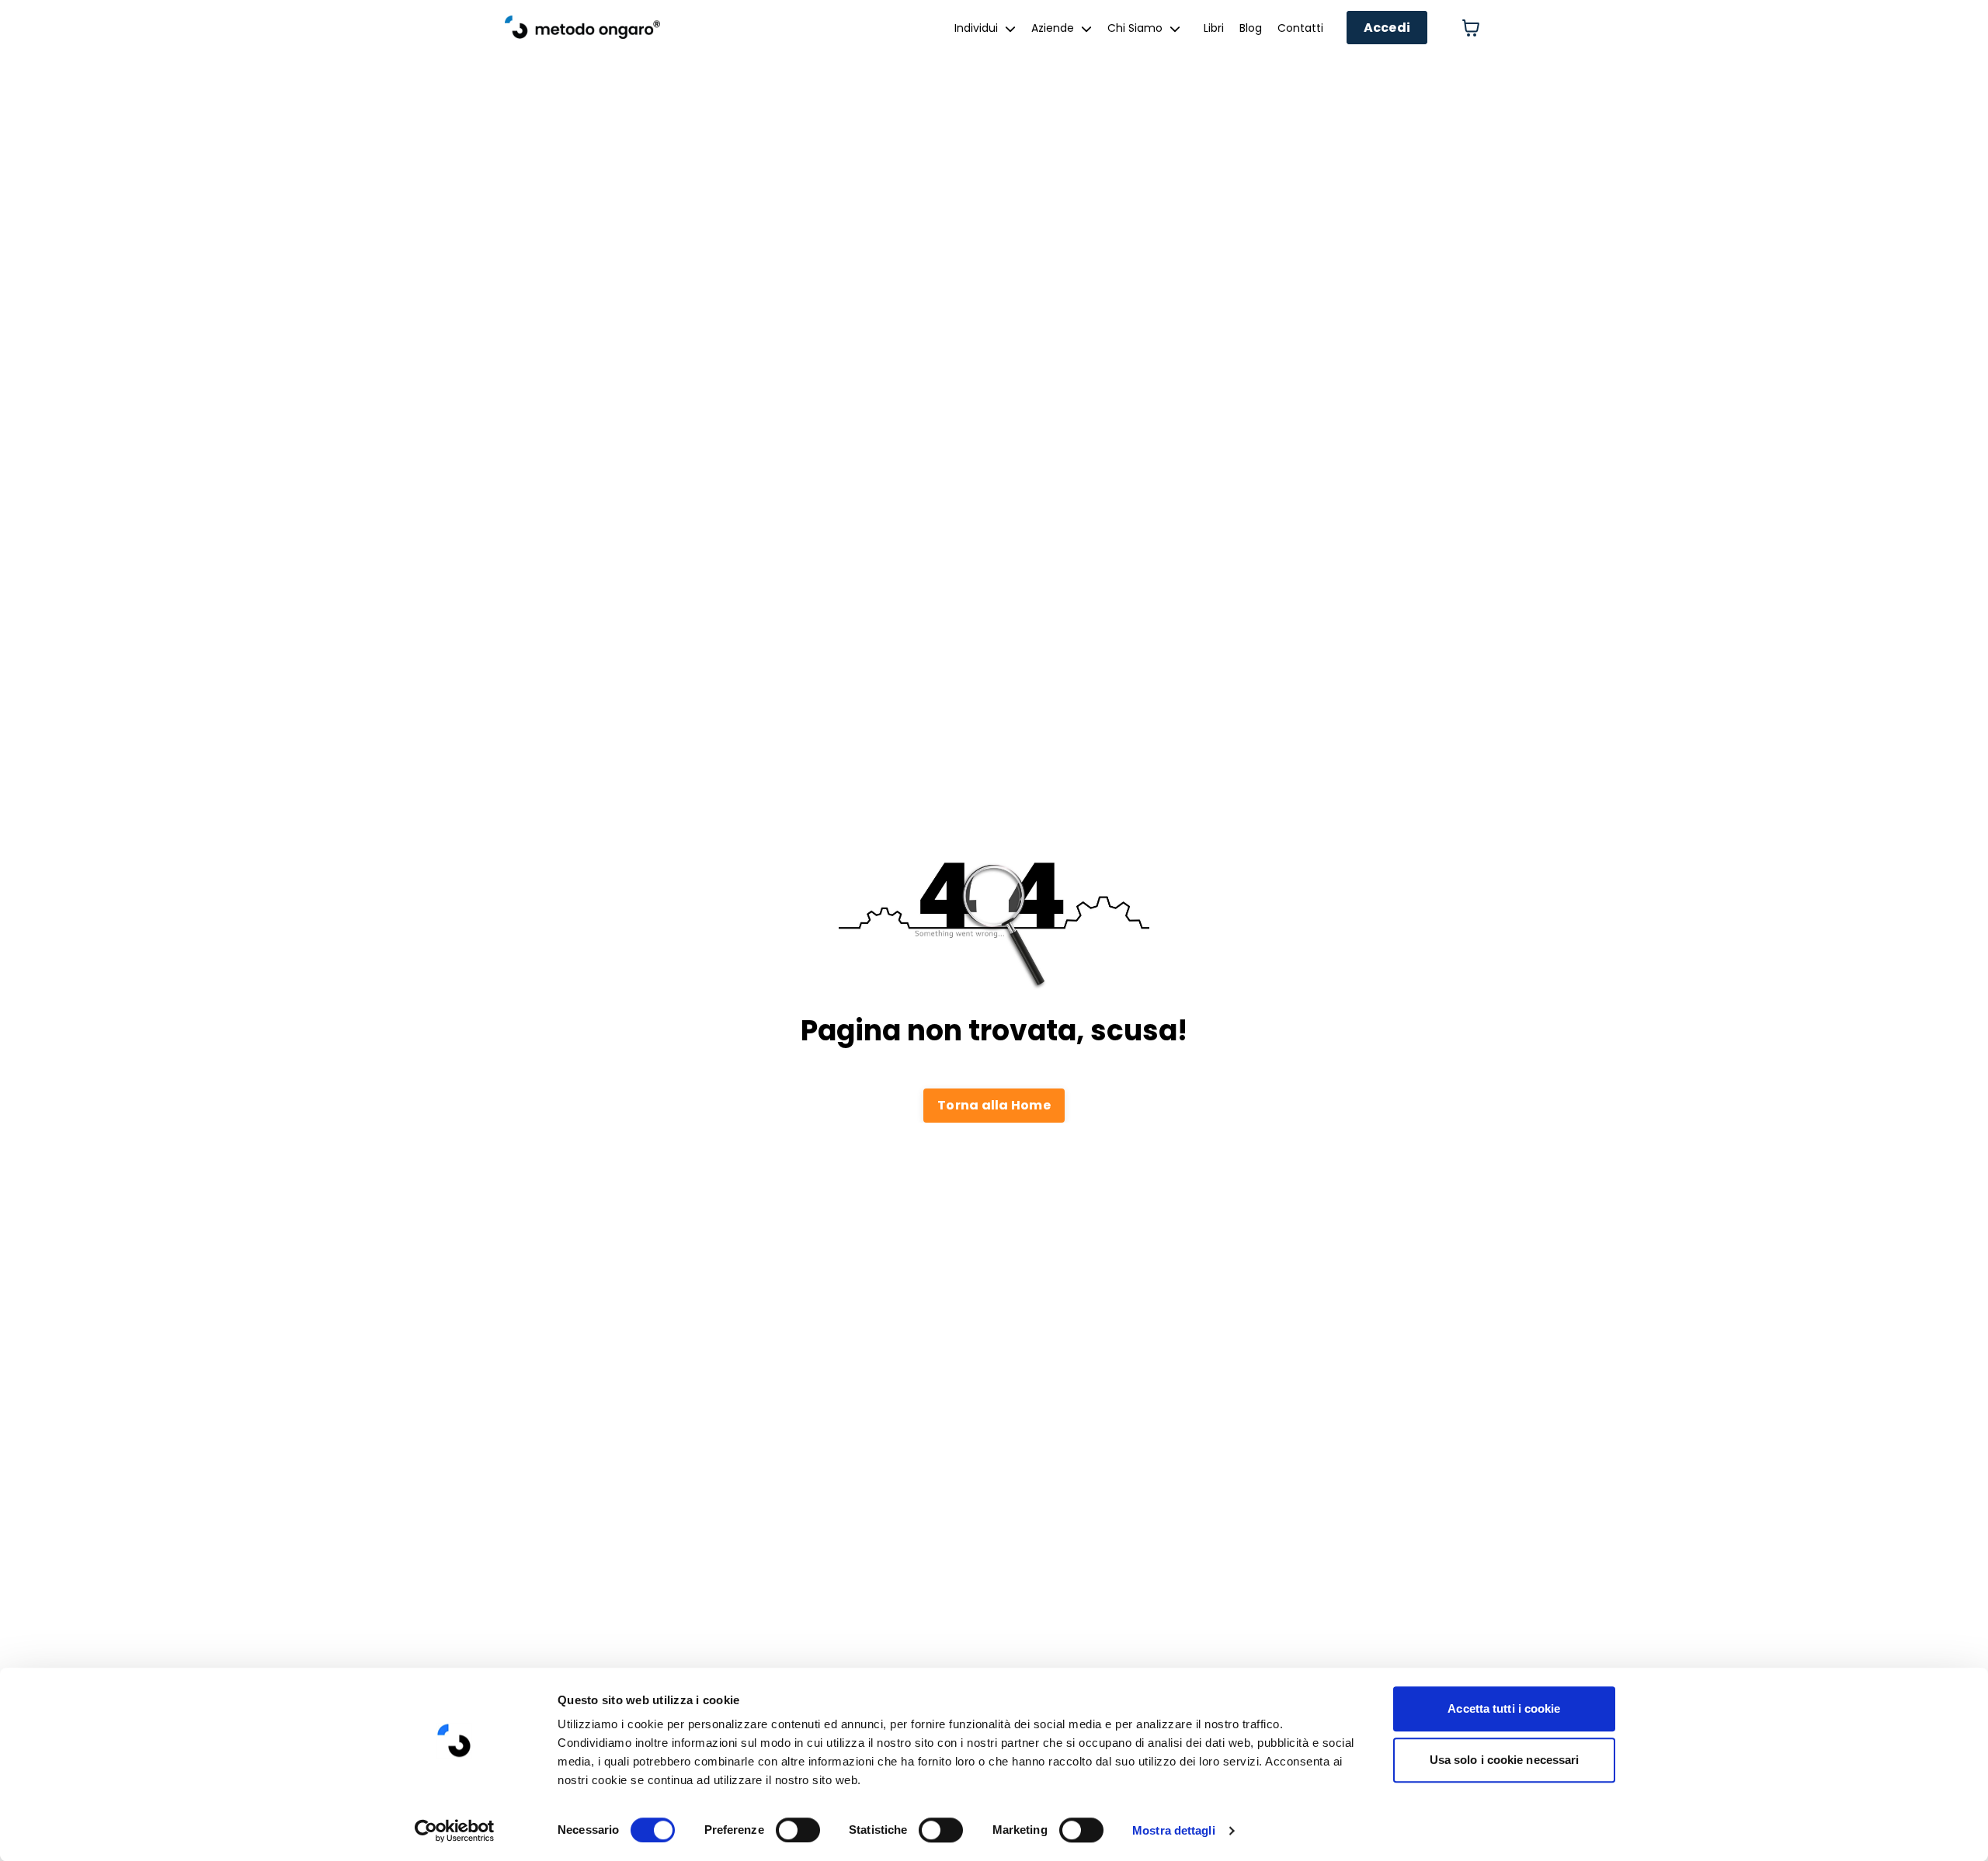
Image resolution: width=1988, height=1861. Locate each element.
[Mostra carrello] (1471, 28)
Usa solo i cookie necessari (1505, 1760)
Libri (1214, 28)
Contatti (1300, 28)
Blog (1251, 28)
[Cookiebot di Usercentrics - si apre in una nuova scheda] (455, 1831)
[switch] (798, 1830)
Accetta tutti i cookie (1504, 1708)
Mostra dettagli (1174, 1830)
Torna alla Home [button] (994, 1105)
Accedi (1387, 28)
